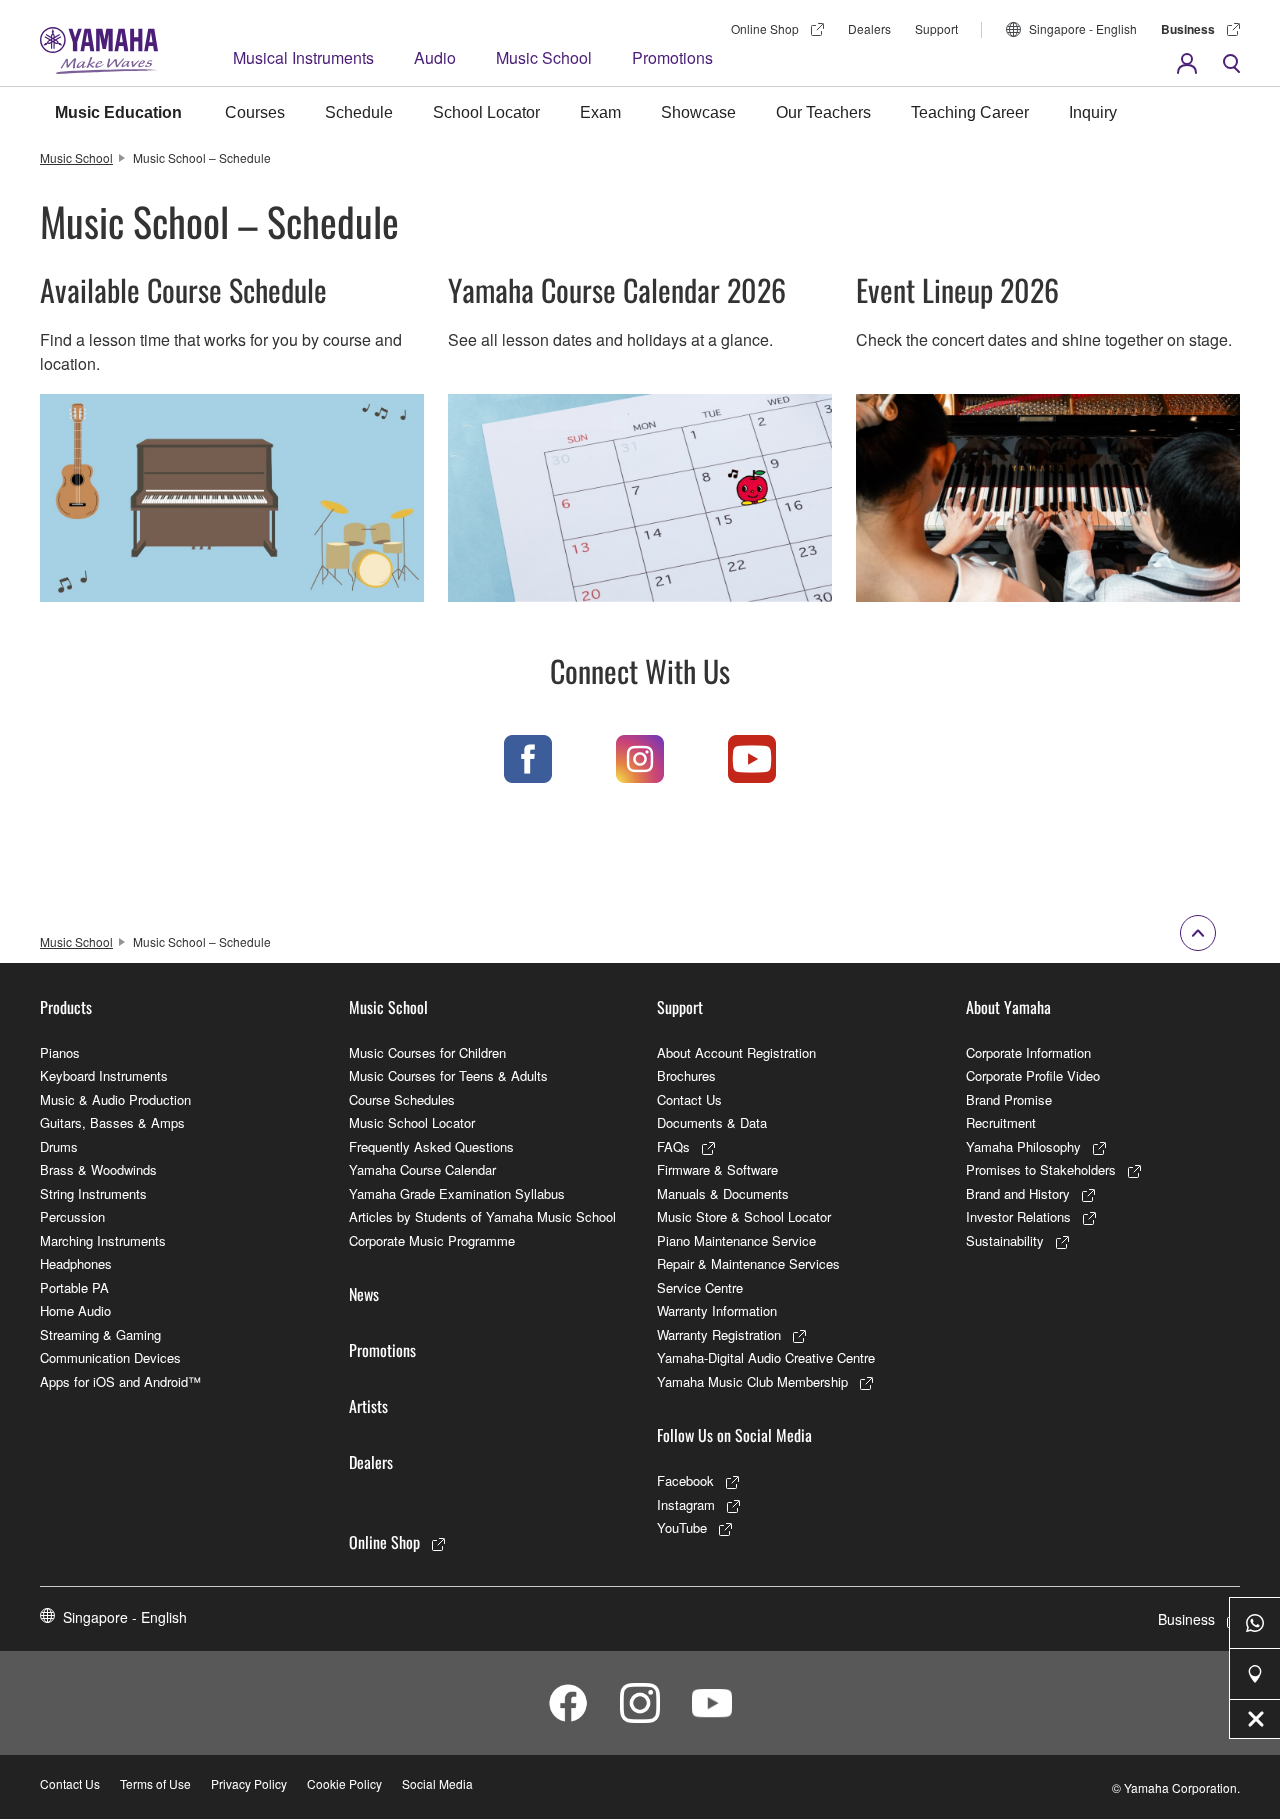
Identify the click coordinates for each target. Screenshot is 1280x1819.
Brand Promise (1009, 1099)
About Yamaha (1008, 1007)
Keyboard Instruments (104, 1075)
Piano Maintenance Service (736, 1240)
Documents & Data (712, 1122)
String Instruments (93, 1193)
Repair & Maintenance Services (748, 1263)
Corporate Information (1028, 1052)
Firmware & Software (717, 1169)
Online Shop (765, 28)
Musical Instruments (303, 57)
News (364, 1294)
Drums (59, 1146)
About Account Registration (736, 1052)
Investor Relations (1018, 1216)
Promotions (672, 57)
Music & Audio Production (115, 1099)
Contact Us (689, 1099)
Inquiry (1093, 112)
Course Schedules (402, 1099)
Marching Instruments (103, 1240)
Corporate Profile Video (1033, 1075)
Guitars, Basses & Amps (112, 1122)
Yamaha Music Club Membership (752, 1381)
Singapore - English (1083, 28)
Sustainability (1005, 1240)
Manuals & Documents (723, 1193)
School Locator (486, 112)
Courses (255, 112)
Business (1188, 29)
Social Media (437, 1783)
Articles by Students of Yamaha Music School (482, 1216)
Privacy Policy (249, 1783)
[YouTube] (752, 759)
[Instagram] (640, 759)
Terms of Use (155, 1783)
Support (936, 28)
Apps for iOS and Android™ (120, 1381)
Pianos (60, 1052)
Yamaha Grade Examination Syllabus (457, 1193)
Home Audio (75, 1310)
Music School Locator (412, 1122)
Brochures (686, 1075)
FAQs (673, 1146)
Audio (435, 57)
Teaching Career (970, 112)
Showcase (698, 112)
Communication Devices (110, 1357)
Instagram (686, 1504)
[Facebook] (528, 759)
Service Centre (700, 1287)
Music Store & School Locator (744, 1216)
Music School (544, 57)
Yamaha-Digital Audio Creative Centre (766, 1357)
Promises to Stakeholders (1041, 1169)
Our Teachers (823, 112)
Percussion (72, 1216)
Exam (600, 112)
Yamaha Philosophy (1023, 1146)
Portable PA (74, 1287)
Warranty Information (717, 1310)
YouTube (682, 1527)
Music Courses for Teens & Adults (448, 1075)
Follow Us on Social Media (734, 1435)
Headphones (76, 1263)
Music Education (118, 112)
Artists (368, 1406)
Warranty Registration (719, 1334)
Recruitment (1001, 1122)
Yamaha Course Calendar (422, 1169)
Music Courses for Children (427, 1052)
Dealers (869, 28)
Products (66, 1007)
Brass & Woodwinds (98, 1169)
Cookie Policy (344, 1783)
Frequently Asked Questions (431, 1146)
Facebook (685, 1480)
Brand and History (1018, 1193)
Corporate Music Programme (432, 1240)
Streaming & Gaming (100, 1334)
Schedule (359, 112)
